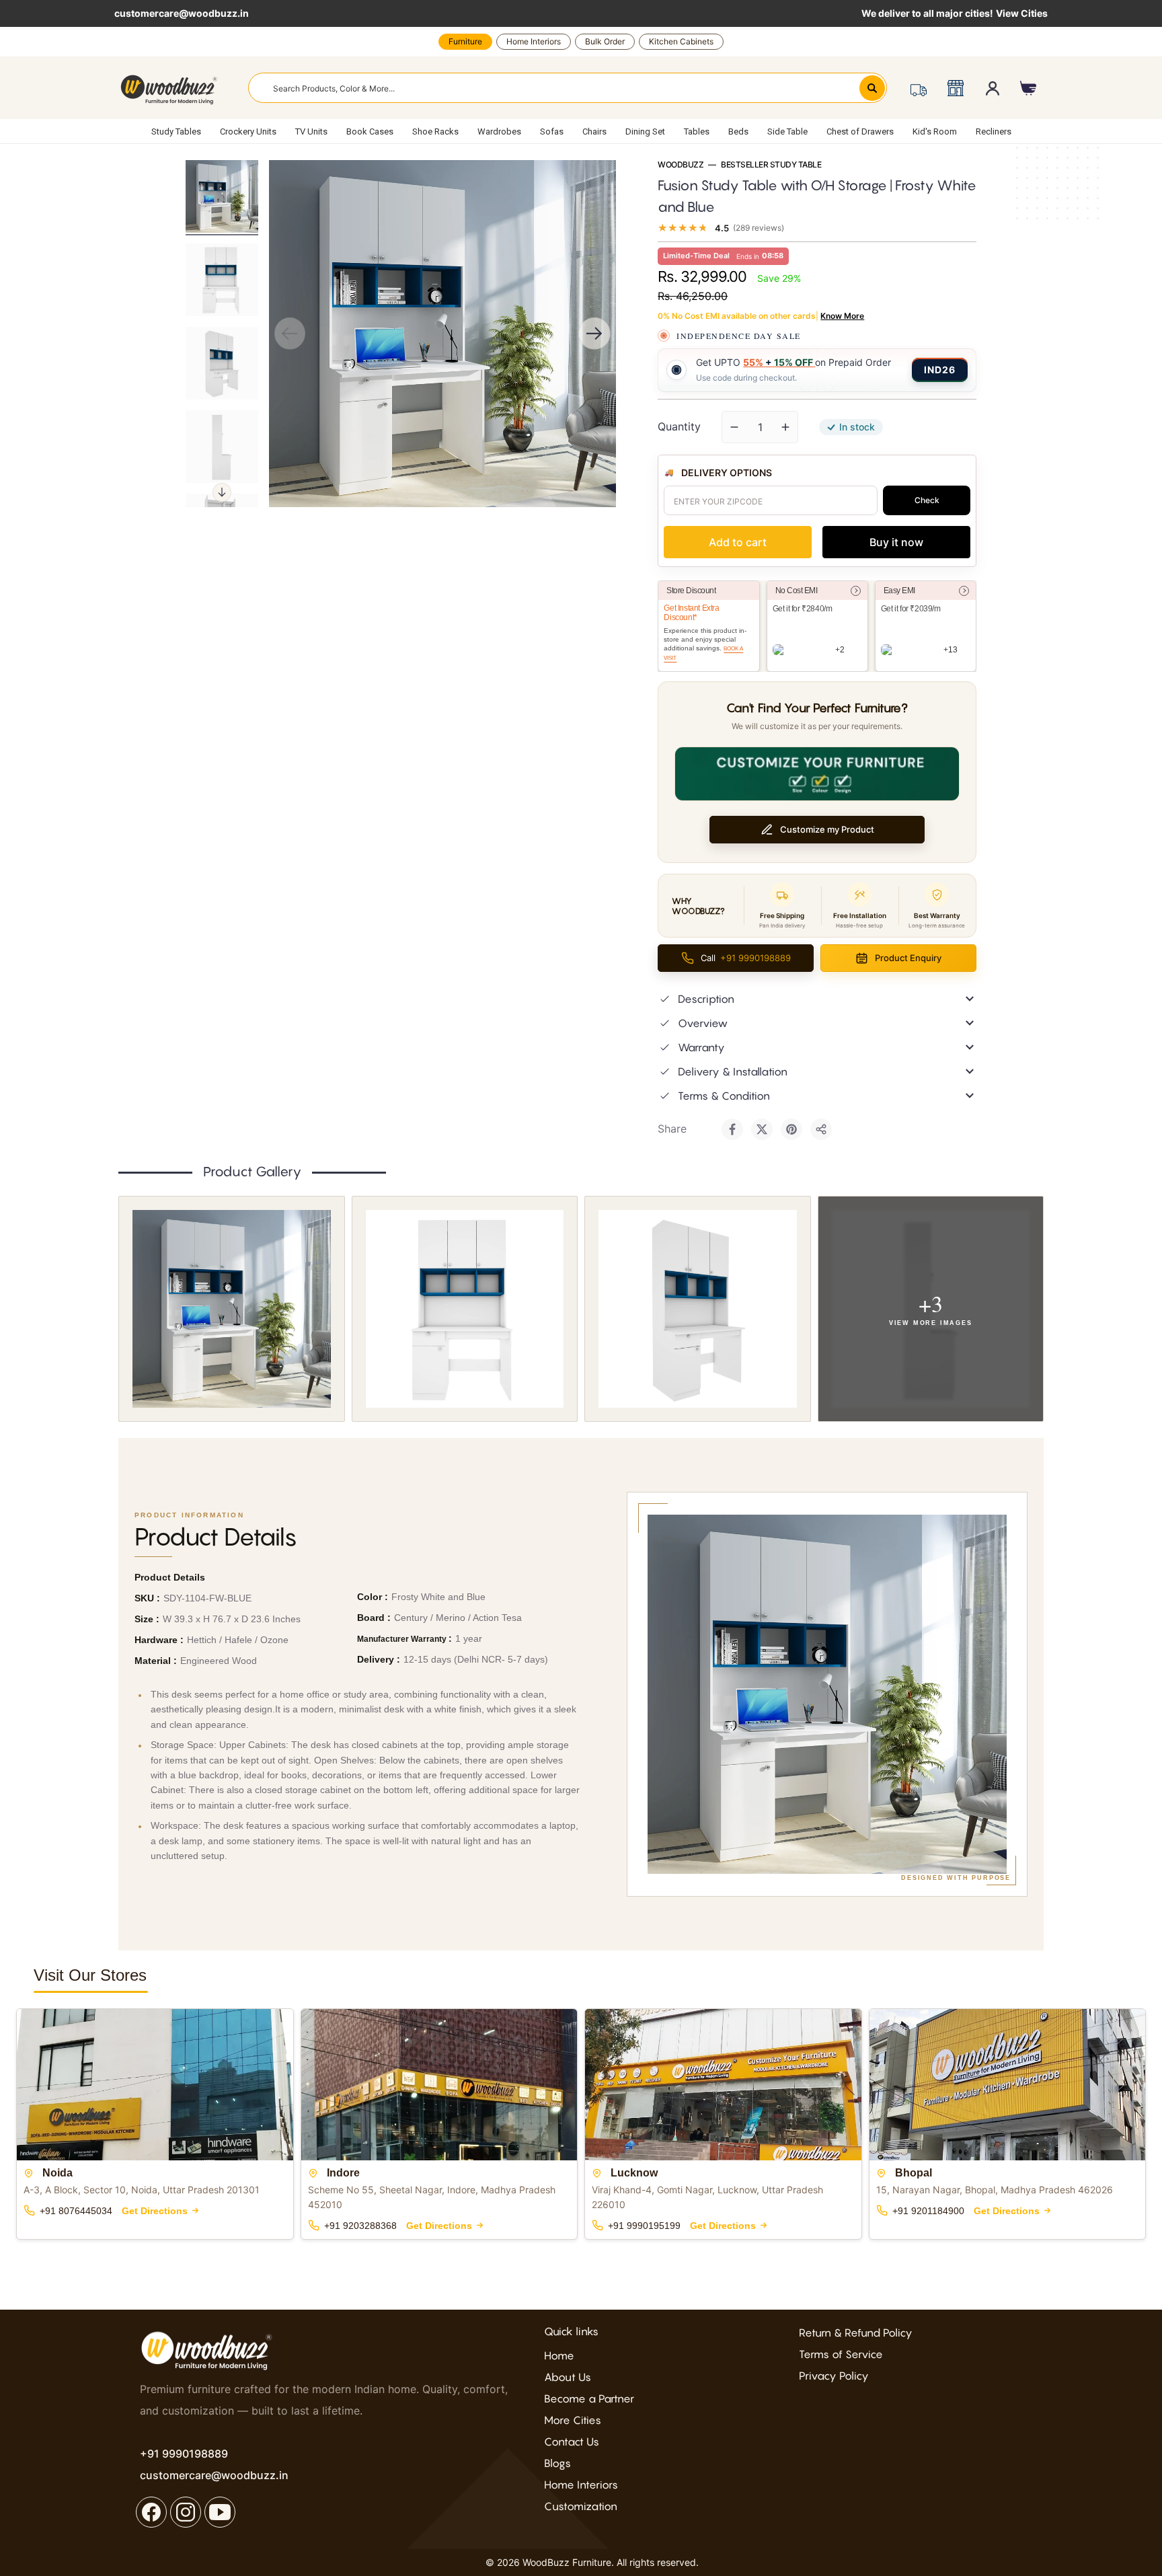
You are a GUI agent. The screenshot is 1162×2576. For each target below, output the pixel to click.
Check (927, 500)
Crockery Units (248, 131)
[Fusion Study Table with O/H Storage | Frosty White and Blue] (222, 196)
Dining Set (645, 131)
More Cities (573, 2420)
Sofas (552, 131)
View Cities (1022, 13)
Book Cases (370, 131)
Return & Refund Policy (856, 2333)
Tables (697, 131)
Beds (738, 131)
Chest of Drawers (860, 131)
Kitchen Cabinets (681, 41)
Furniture (465, 41)
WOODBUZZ (681, 165)
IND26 (940, 370)
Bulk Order (605, 41)
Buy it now (896, 542)
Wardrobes (499, 131)
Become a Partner (589, 2398)
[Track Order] (918, 88)
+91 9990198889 (184, 2454)
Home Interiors (534, 41)
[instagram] (186, 2512)
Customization (581, 2506)
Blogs (557, 2463)
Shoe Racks (435, 131)
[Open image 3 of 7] (698, 1309)
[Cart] (1029, 88)
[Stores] (955, 88)
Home (559, 2355)
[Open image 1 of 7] (232, 1309)
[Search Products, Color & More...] (872, 88)
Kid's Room (935, 131)
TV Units (311, 131)
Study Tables (176, 131)
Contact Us (572, 2441)
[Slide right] (222, 492)
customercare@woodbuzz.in (182, 13)
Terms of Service (841, 2354)
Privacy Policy (834, 2376)
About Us (568, 2377)
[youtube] (220, 2512)
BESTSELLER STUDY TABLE (771, 165)
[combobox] (568, 88)
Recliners (994, 131)
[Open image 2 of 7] (465, 1309)
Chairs (594, 131)
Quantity (679, 426)
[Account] (993, 88)
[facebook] (151, 2512)
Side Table (787, 131)
